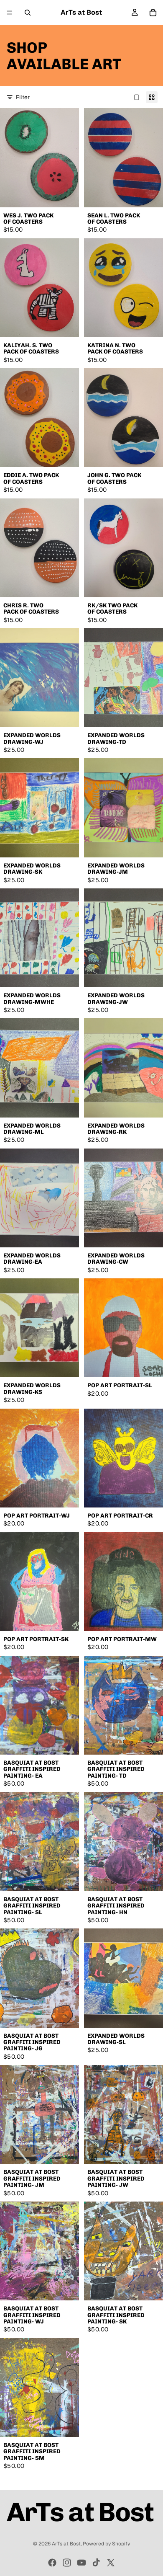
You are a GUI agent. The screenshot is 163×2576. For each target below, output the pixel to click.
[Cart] (153, 13)
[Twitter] (111, 2563)
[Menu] (10, 13)
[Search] (28, 13)
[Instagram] (67, 2563)
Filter (23, 97)
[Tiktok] (96, 2563)
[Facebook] (52, 2563)
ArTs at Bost (66, 2544)
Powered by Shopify (106, 2544)
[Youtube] (81, 2563)
